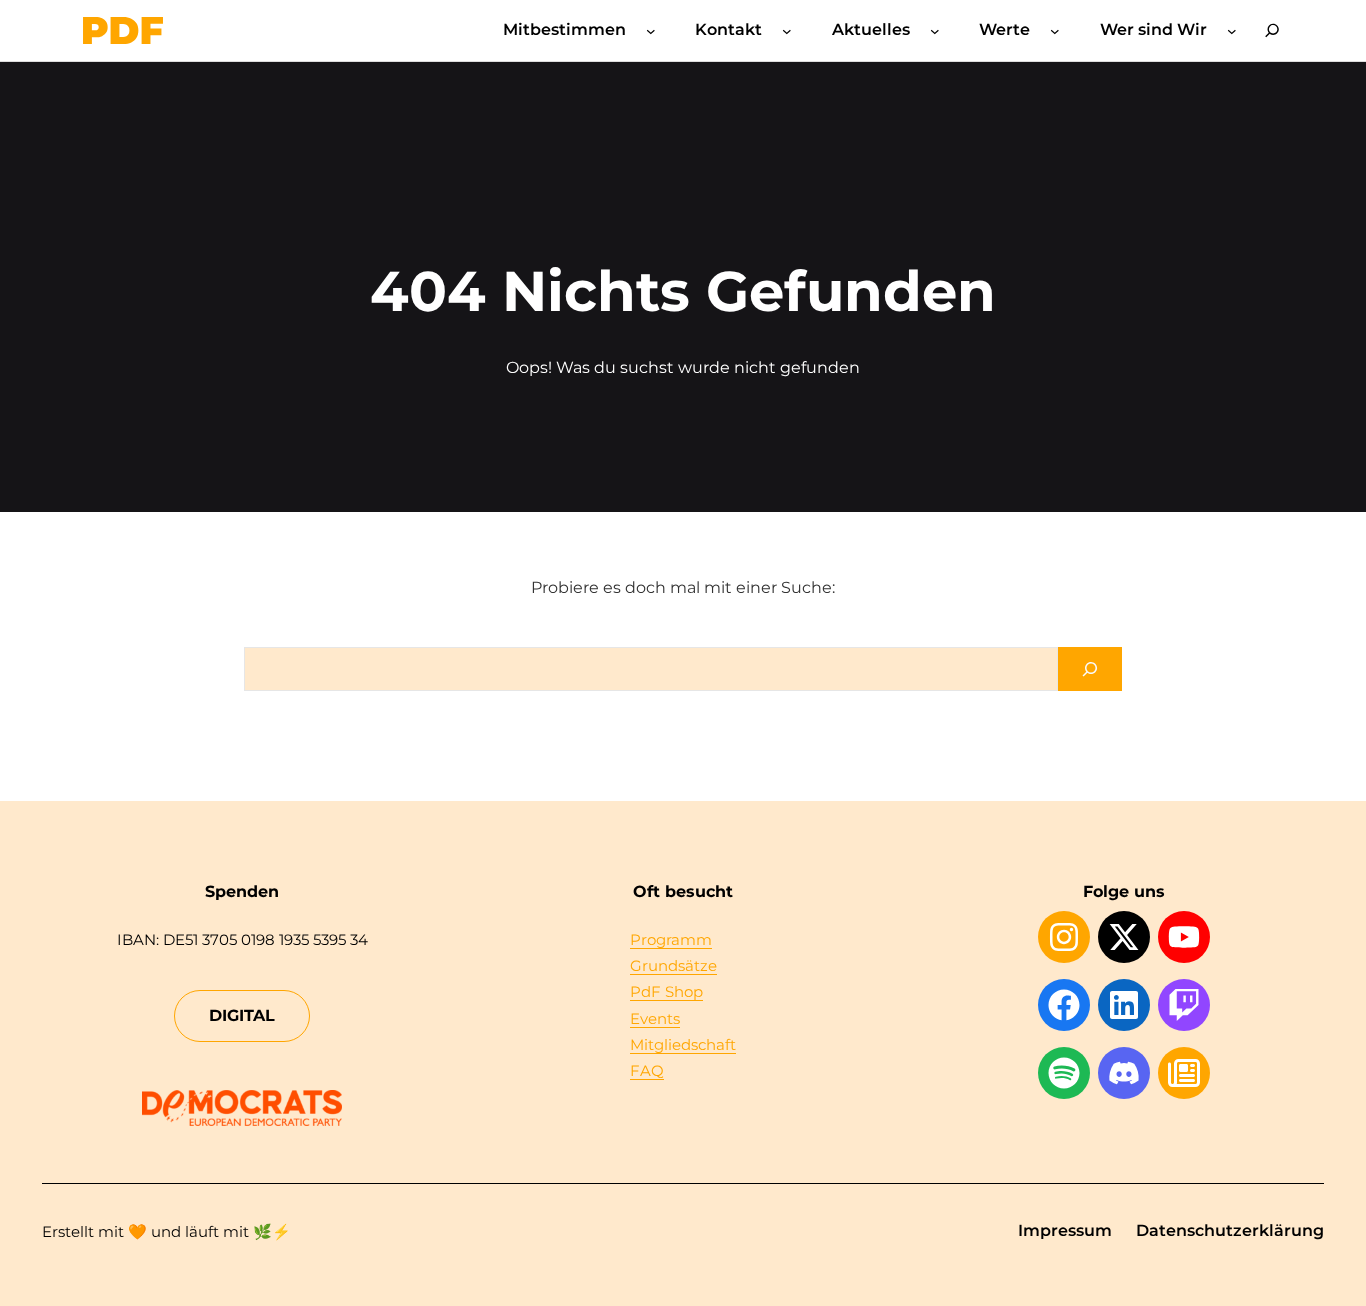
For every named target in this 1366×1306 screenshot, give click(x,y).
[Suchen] (1090, 669)
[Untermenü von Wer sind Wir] (1232, 31)
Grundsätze (673, 965)
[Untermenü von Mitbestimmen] (651, 31)
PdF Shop (666, 991)
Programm (671, 939)
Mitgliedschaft (683, 1044)
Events (655, 1018)
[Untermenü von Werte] (1055, 31)
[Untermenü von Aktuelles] (935, 31)
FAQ (647, 1070)
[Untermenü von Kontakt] (787, 31)
